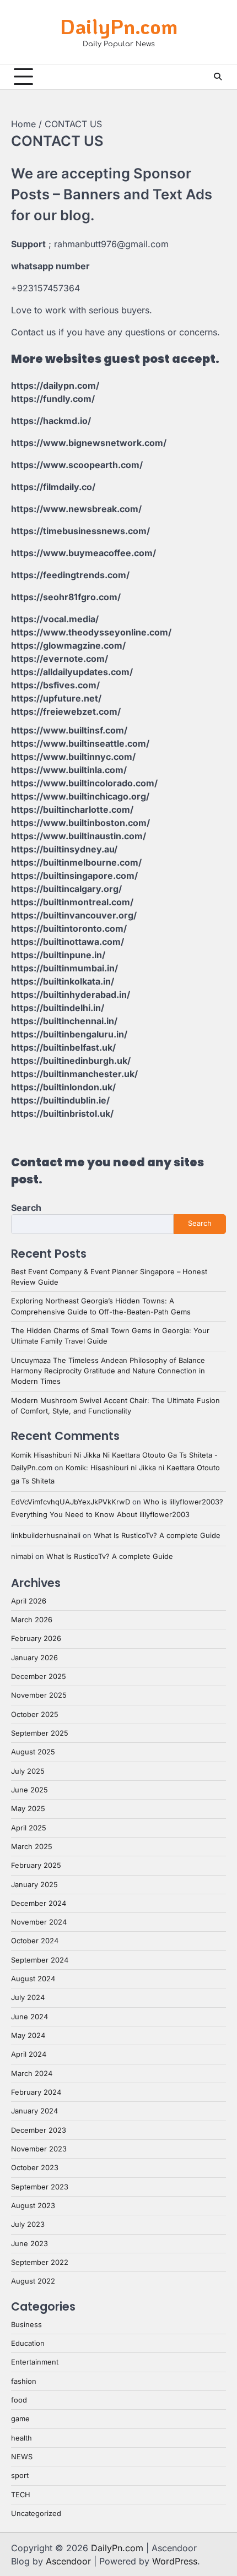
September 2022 (40, 2262)
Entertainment (35, 2362)
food (19, 2400)
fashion (24, 2381)
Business (26, 2325)
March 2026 (32, 1620)
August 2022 (33, 2281)
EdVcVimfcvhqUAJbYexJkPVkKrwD (71, 1502)
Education (28, 2343)
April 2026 (29, 1601)
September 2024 (40, 1960)
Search (26, 1208)
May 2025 (28, 1809)
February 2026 (36, 1638)
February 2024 (36, 2092)
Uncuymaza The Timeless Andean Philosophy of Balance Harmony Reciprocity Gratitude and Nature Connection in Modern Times (108, 1371)
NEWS (22, 2457)
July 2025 (28, 1771)
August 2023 (33, 2206)
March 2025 (32, 1847)
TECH (21, 2495)
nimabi (22, 1556)
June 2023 (29, 2244)
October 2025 (35, 1714)
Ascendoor (68, 2561)
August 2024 (33, 1979)
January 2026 (34, 1658)
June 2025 (29, 1790)
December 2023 (39, 2130)
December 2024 (39, 1903)
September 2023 (40, 2187)
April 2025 (29, 1828)
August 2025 (33, 1752)
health (21, 2438)
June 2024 (29, 2017)
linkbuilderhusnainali (46, 1536)
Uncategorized (36, 2513)
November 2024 (39, 1922)
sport (20, 2476)
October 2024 (35, 1941)
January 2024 (34, 2111)
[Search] (218, 77)
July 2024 (28, 1998)
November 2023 (39, 2149)
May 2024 (28, 2036)
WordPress (175, 2561)
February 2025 (36, 1865)
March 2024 (32, 2074)
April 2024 (29, 2054)
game (20, 2419)
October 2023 (35, 2168)
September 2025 (40, 1733)
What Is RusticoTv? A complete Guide (157, 1536)
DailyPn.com (119, 26)
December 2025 (39, 1676)
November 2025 (39, 1695)
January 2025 (34, 1885)
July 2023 (28, 2224)
